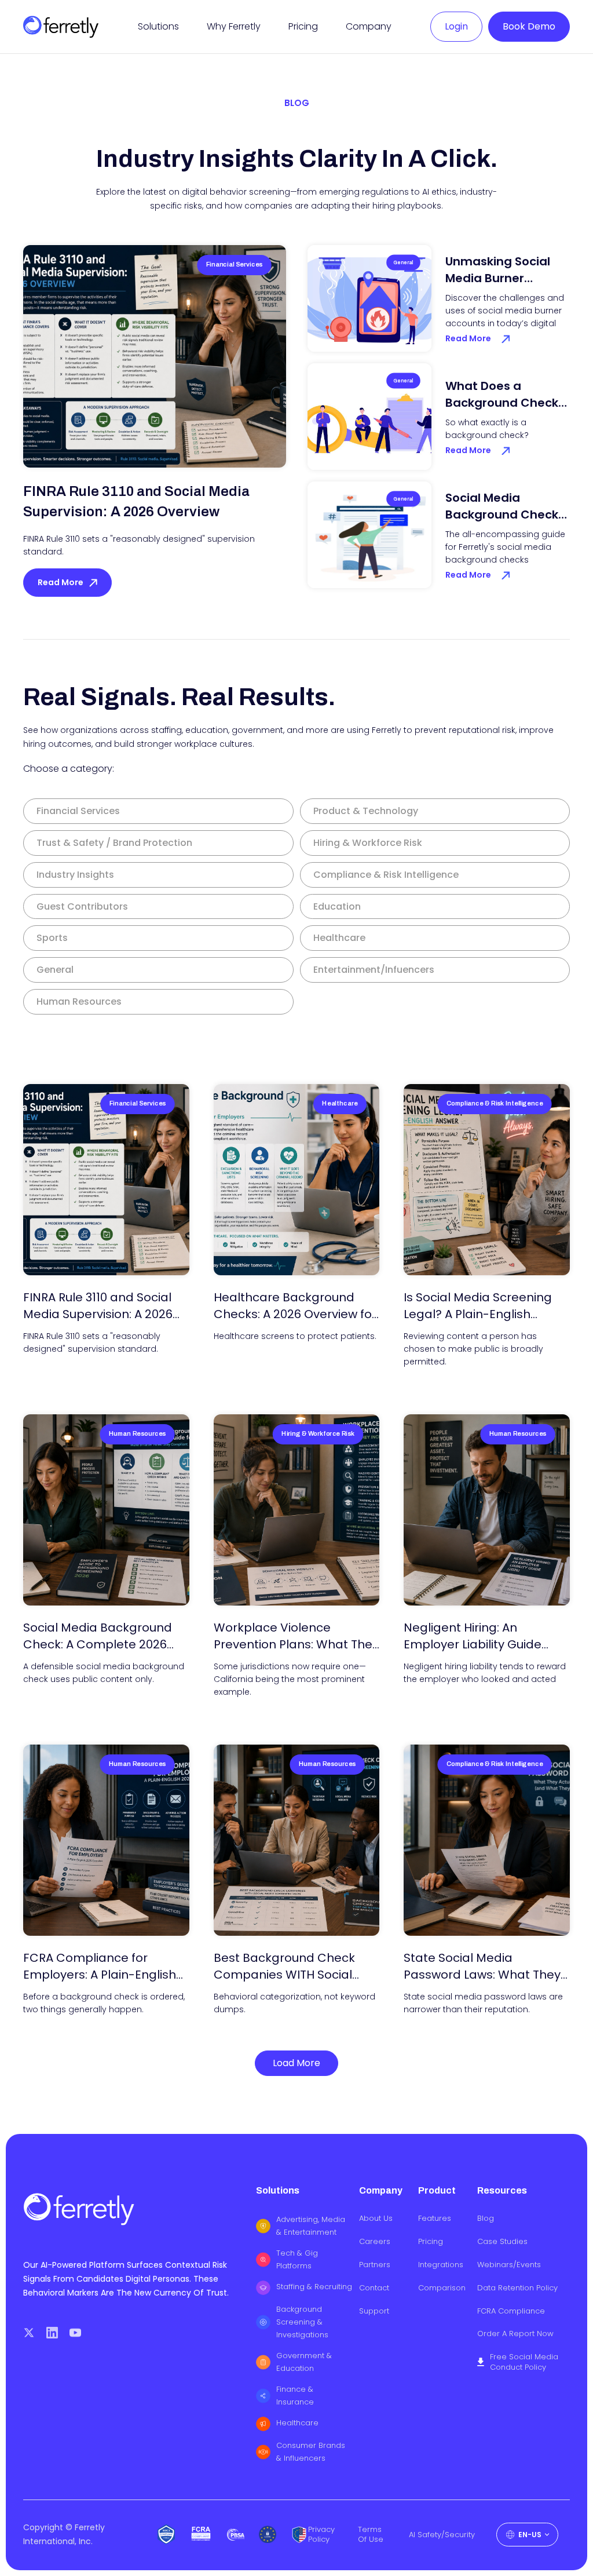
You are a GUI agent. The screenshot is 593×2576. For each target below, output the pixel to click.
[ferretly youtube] (75, 2333)
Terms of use (371, 2535)
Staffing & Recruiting (314, 2287)
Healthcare (297, 2423)
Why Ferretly (234, 26)
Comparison (442, 2288)
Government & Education (304, 2362)
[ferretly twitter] (29, 2333)
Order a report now (515, 2334)
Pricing (303, 26)
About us (376, 2219)
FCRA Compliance (511, 2311)
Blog (486, 2219)
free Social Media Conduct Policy (524, 2362)
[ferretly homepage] (61, 26)
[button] (158, 26)
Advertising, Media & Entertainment (311, 2226)
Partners (375, 2265)
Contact (374, 2288)
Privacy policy (321, 2535)
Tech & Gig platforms (297, 2259)
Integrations (441, 2265)
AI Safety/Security (442, 2535)
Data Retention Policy (517, 2288)
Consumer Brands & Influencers (311, 2452)
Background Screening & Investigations (302, 2322)
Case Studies (502, 2242)
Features (435, 2219)
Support (374, 2311)
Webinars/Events (509, 2265)
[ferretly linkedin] (52, 2333)
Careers (375, 2242)
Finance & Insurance (295, 2396)
